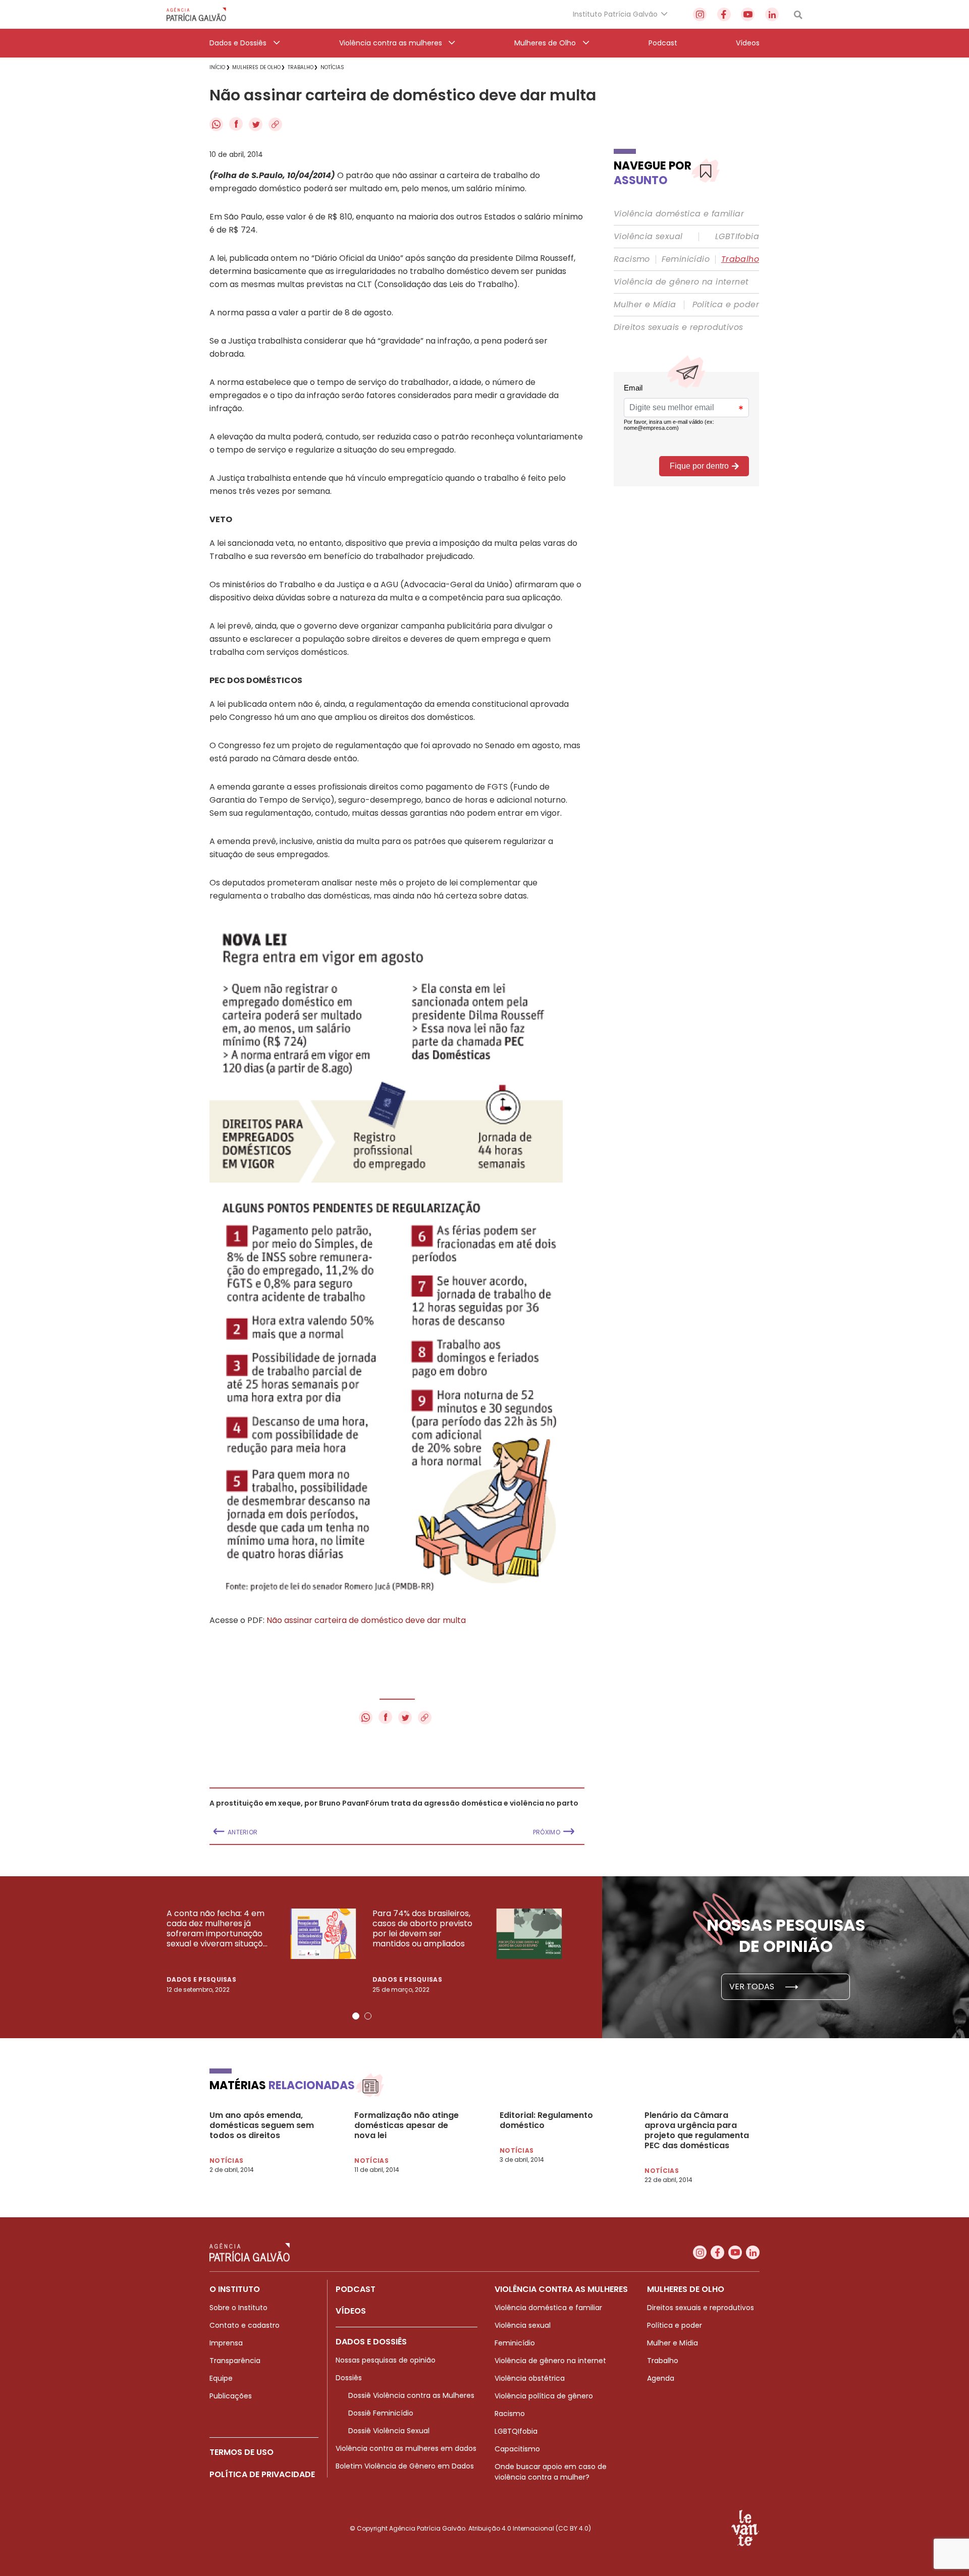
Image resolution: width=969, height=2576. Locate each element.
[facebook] (724, 14)
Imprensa (226, 2343)
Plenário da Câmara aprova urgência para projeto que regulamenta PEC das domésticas (697, 2131)
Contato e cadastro (245, 2325)
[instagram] (700, 14)
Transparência (235, 2361)
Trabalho (740, 259)
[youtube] (748, 14)
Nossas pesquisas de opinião (386, 2360)
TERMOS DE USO (241, 2452)
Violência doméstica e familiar (679, 214)
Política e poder (726, 305)
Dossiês (349, 2378)
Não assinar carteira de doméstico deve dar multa (366, 1620)
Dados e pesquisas (201, 1979)
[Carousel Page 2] (368, 2016)
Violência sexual (648, 237)
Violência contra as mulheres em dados (406, 2448)
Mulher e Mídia (645, 305)
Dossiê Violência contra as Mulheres (411, 2395)
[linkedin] (772, 14)
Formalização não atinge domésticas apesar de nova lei (407, 2125)
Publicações (231, 2396)
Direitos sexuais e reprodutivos (678, 327)
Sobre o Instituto (238, 2308)
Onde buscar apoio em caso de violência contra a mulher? (551, 2472)
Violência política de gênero (544, 2396)
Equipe (221, 2378)
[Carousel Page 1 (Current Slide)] (356, 2016)
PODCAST (356, 2289)
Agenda (661, 2378)
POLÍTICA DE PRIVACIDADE (262, 2474)
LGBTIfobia (737, 237)
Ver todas (753, 1986)
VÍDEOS (351, 2311)
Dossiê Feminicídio (381, 2413)
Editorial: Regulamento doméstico (546, 2120)
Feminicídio (686, 259)
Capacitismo (517, 2449)
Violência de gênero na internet (681, 282)
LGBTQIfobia (516, 2431)
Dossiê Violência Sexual (389, 2431)
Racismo (632, 259)
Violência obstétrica (530, 2378)
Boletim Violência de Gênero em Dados (405, 2466)
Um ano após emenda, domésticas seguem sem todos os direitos (262, 2125)
